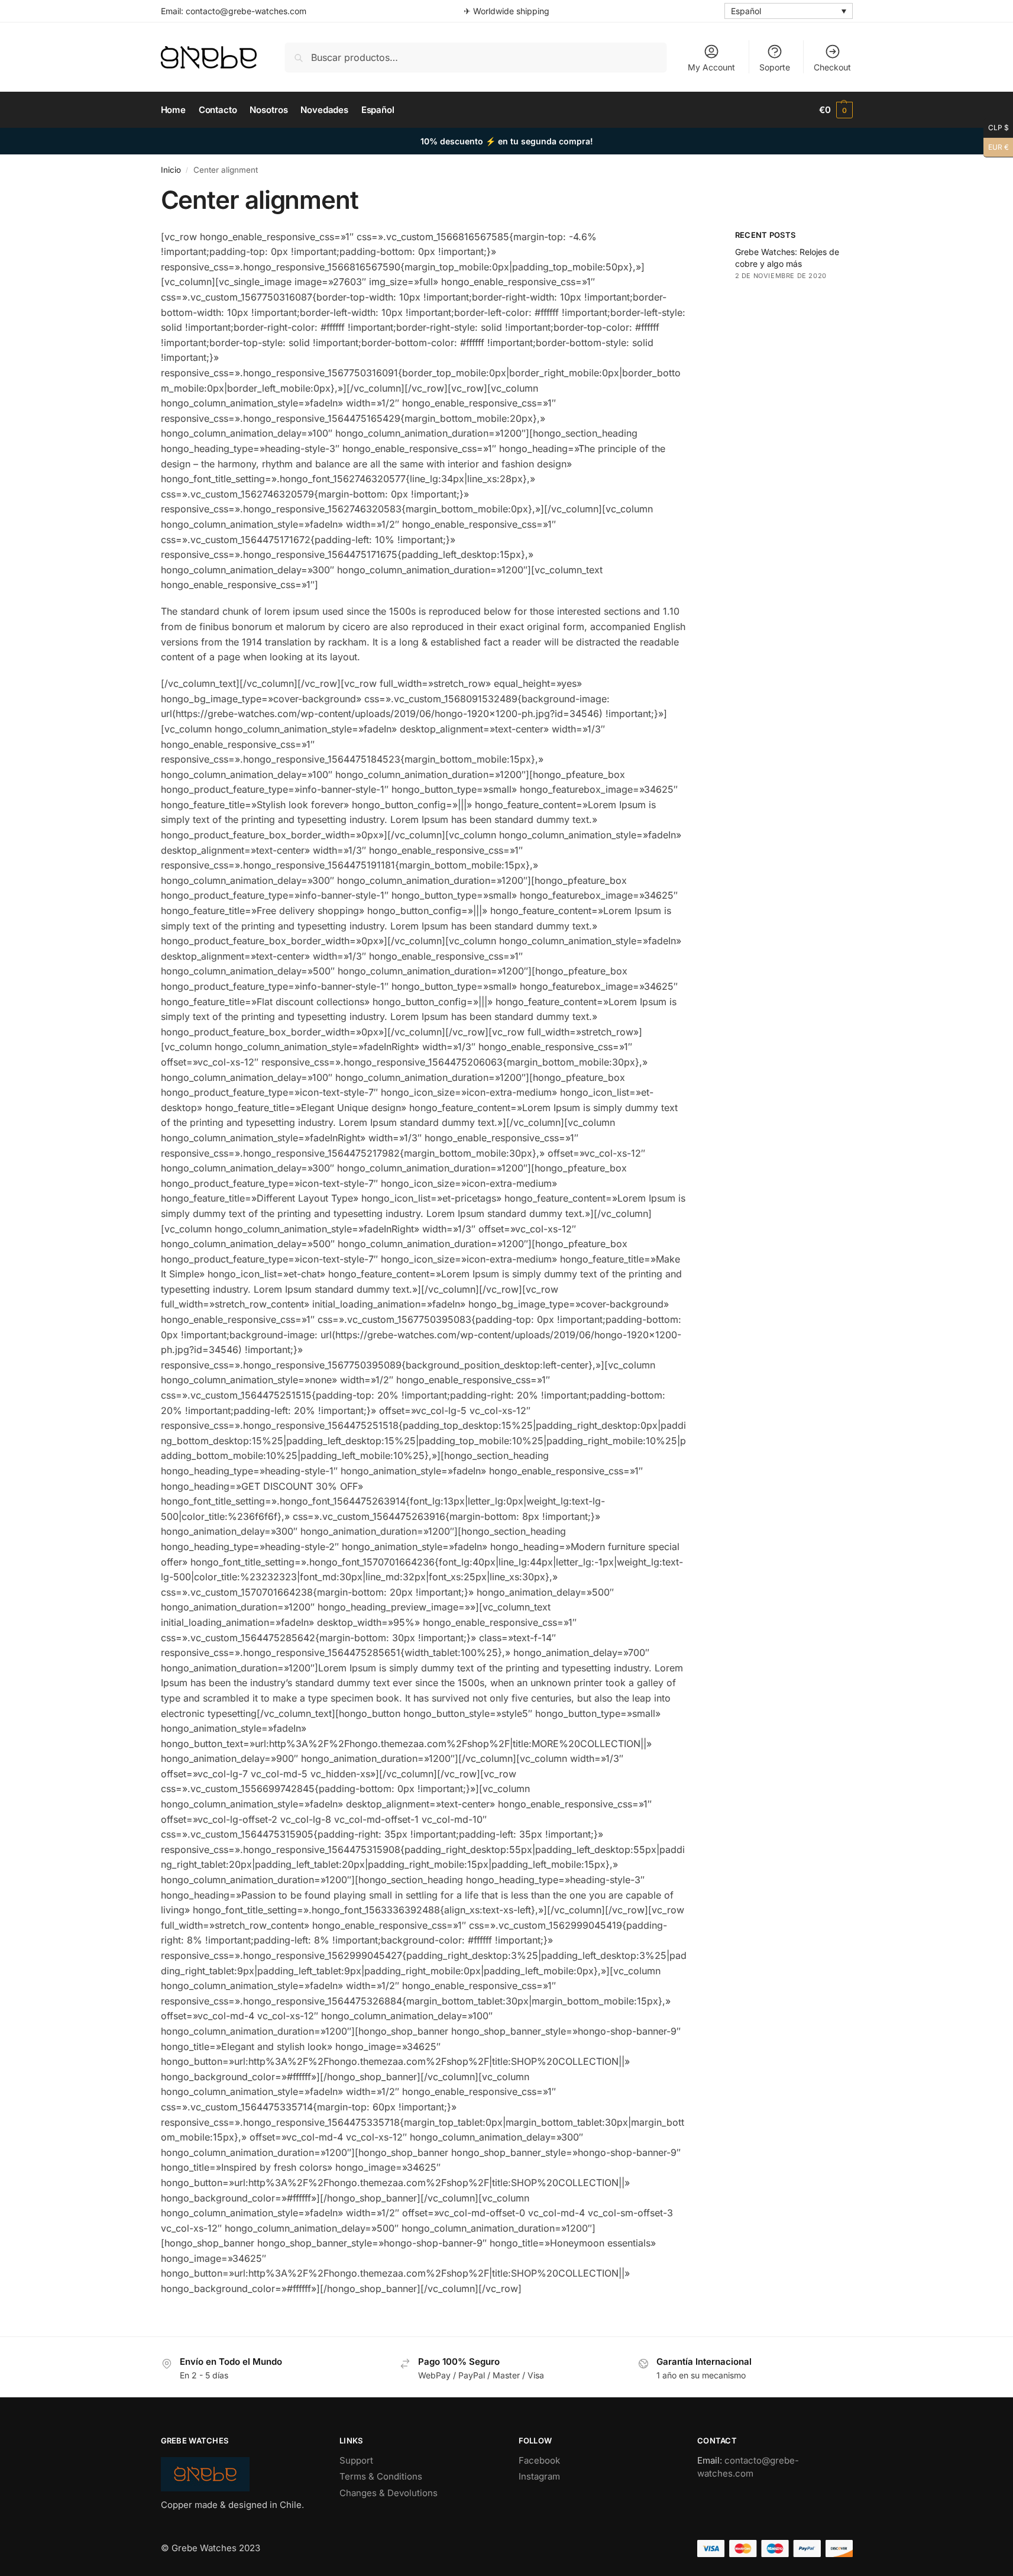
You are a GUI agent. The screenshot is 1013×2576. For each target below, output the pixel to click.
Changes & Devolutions (389, 2493)
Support (356, 2460)
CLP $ (996, 126)
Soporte (775, 67)
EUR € (996, 145)
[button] (836, 110)
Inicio (171, 170)
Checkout (832, 67)
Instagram (539, 2476)
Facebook (539, 2460)
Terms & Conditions (381, 2476)
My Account (711, 67)
